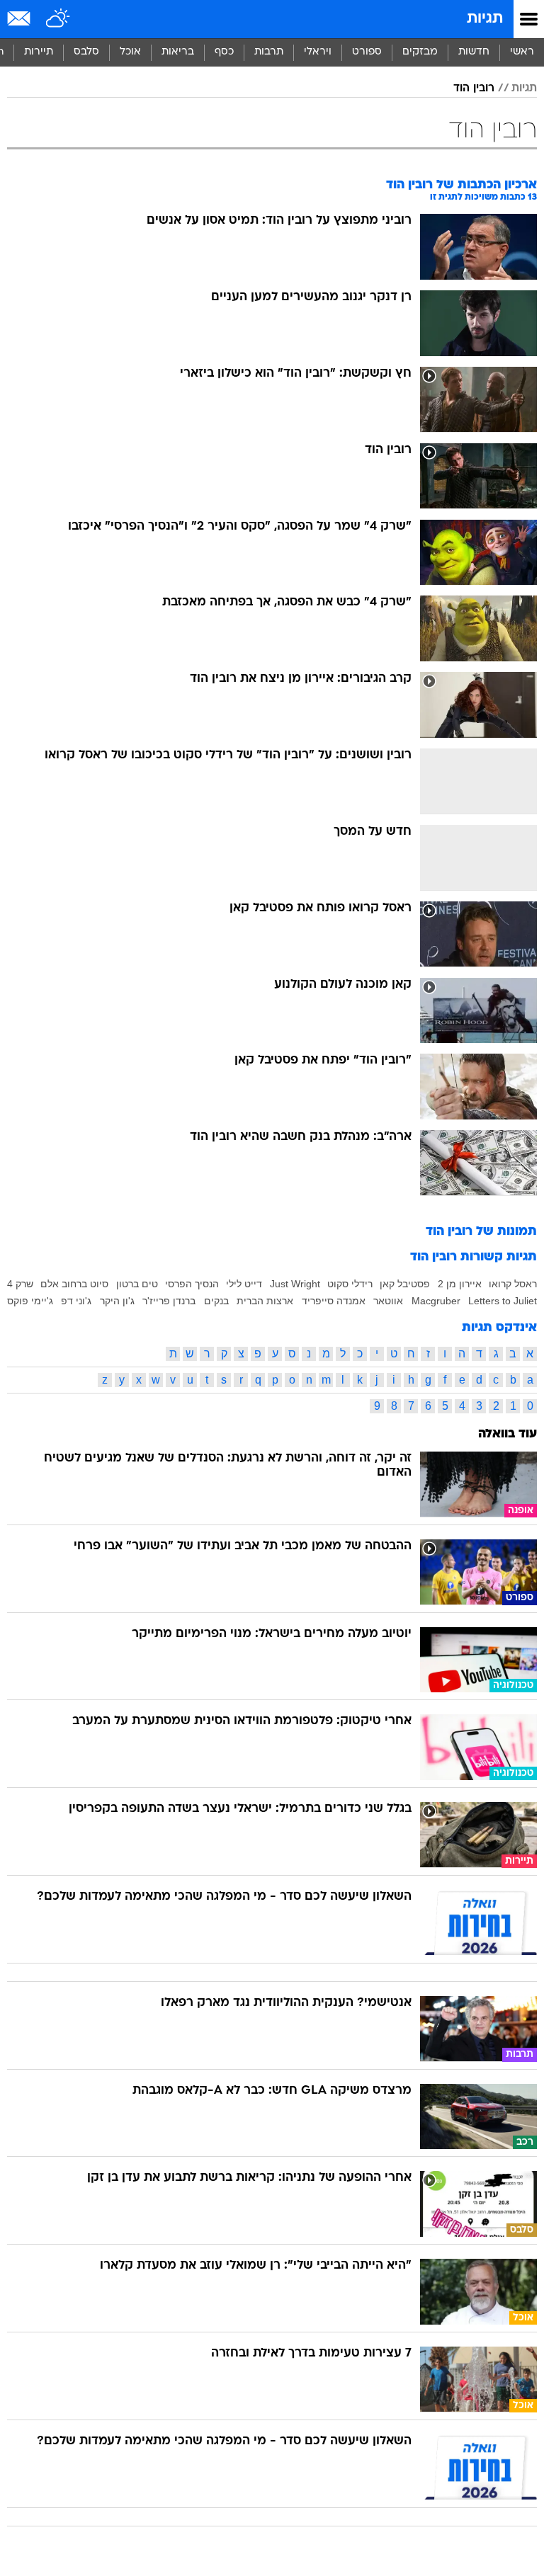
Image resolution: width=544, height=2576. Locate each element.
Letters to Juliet (503, 1301)
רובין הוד (474, 89)
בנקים (216, 1301)
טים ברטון (137, 1284)
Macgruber (436, 1301)
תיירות (39, 52)
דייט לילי (244, 1284)
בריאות (178, 52)
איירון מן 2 (460, 1284)
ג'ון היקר (117, 1301)
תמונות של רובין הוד (481, 1232)
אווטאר (388, 1301)
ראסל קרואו (513, 1284)
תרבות (269, 52)
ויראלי (318, 52)
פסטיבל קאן (405, 1284)
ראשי (522, 52)
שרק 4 (20, 1284)
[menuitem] (474, 52)
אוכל (130, 52)
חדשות (474, 52)
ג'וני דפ (76, 1301)
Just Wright (295, 1284)
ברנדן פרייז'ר (169, 1301)
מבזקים (420, 52)
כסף (224, 52)
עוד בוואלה (508, 1434)
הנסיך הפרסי (192, 1284)
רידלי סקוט (350, 1284)
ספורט (367, 52)
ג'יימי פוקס (30, 1301)
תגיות (485, 19)
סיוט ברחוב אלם (74, 1284)
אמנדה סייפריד (334, 1301)
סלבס (86, 52)
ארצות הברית (265, 1301)
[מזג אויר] (58, 19)
